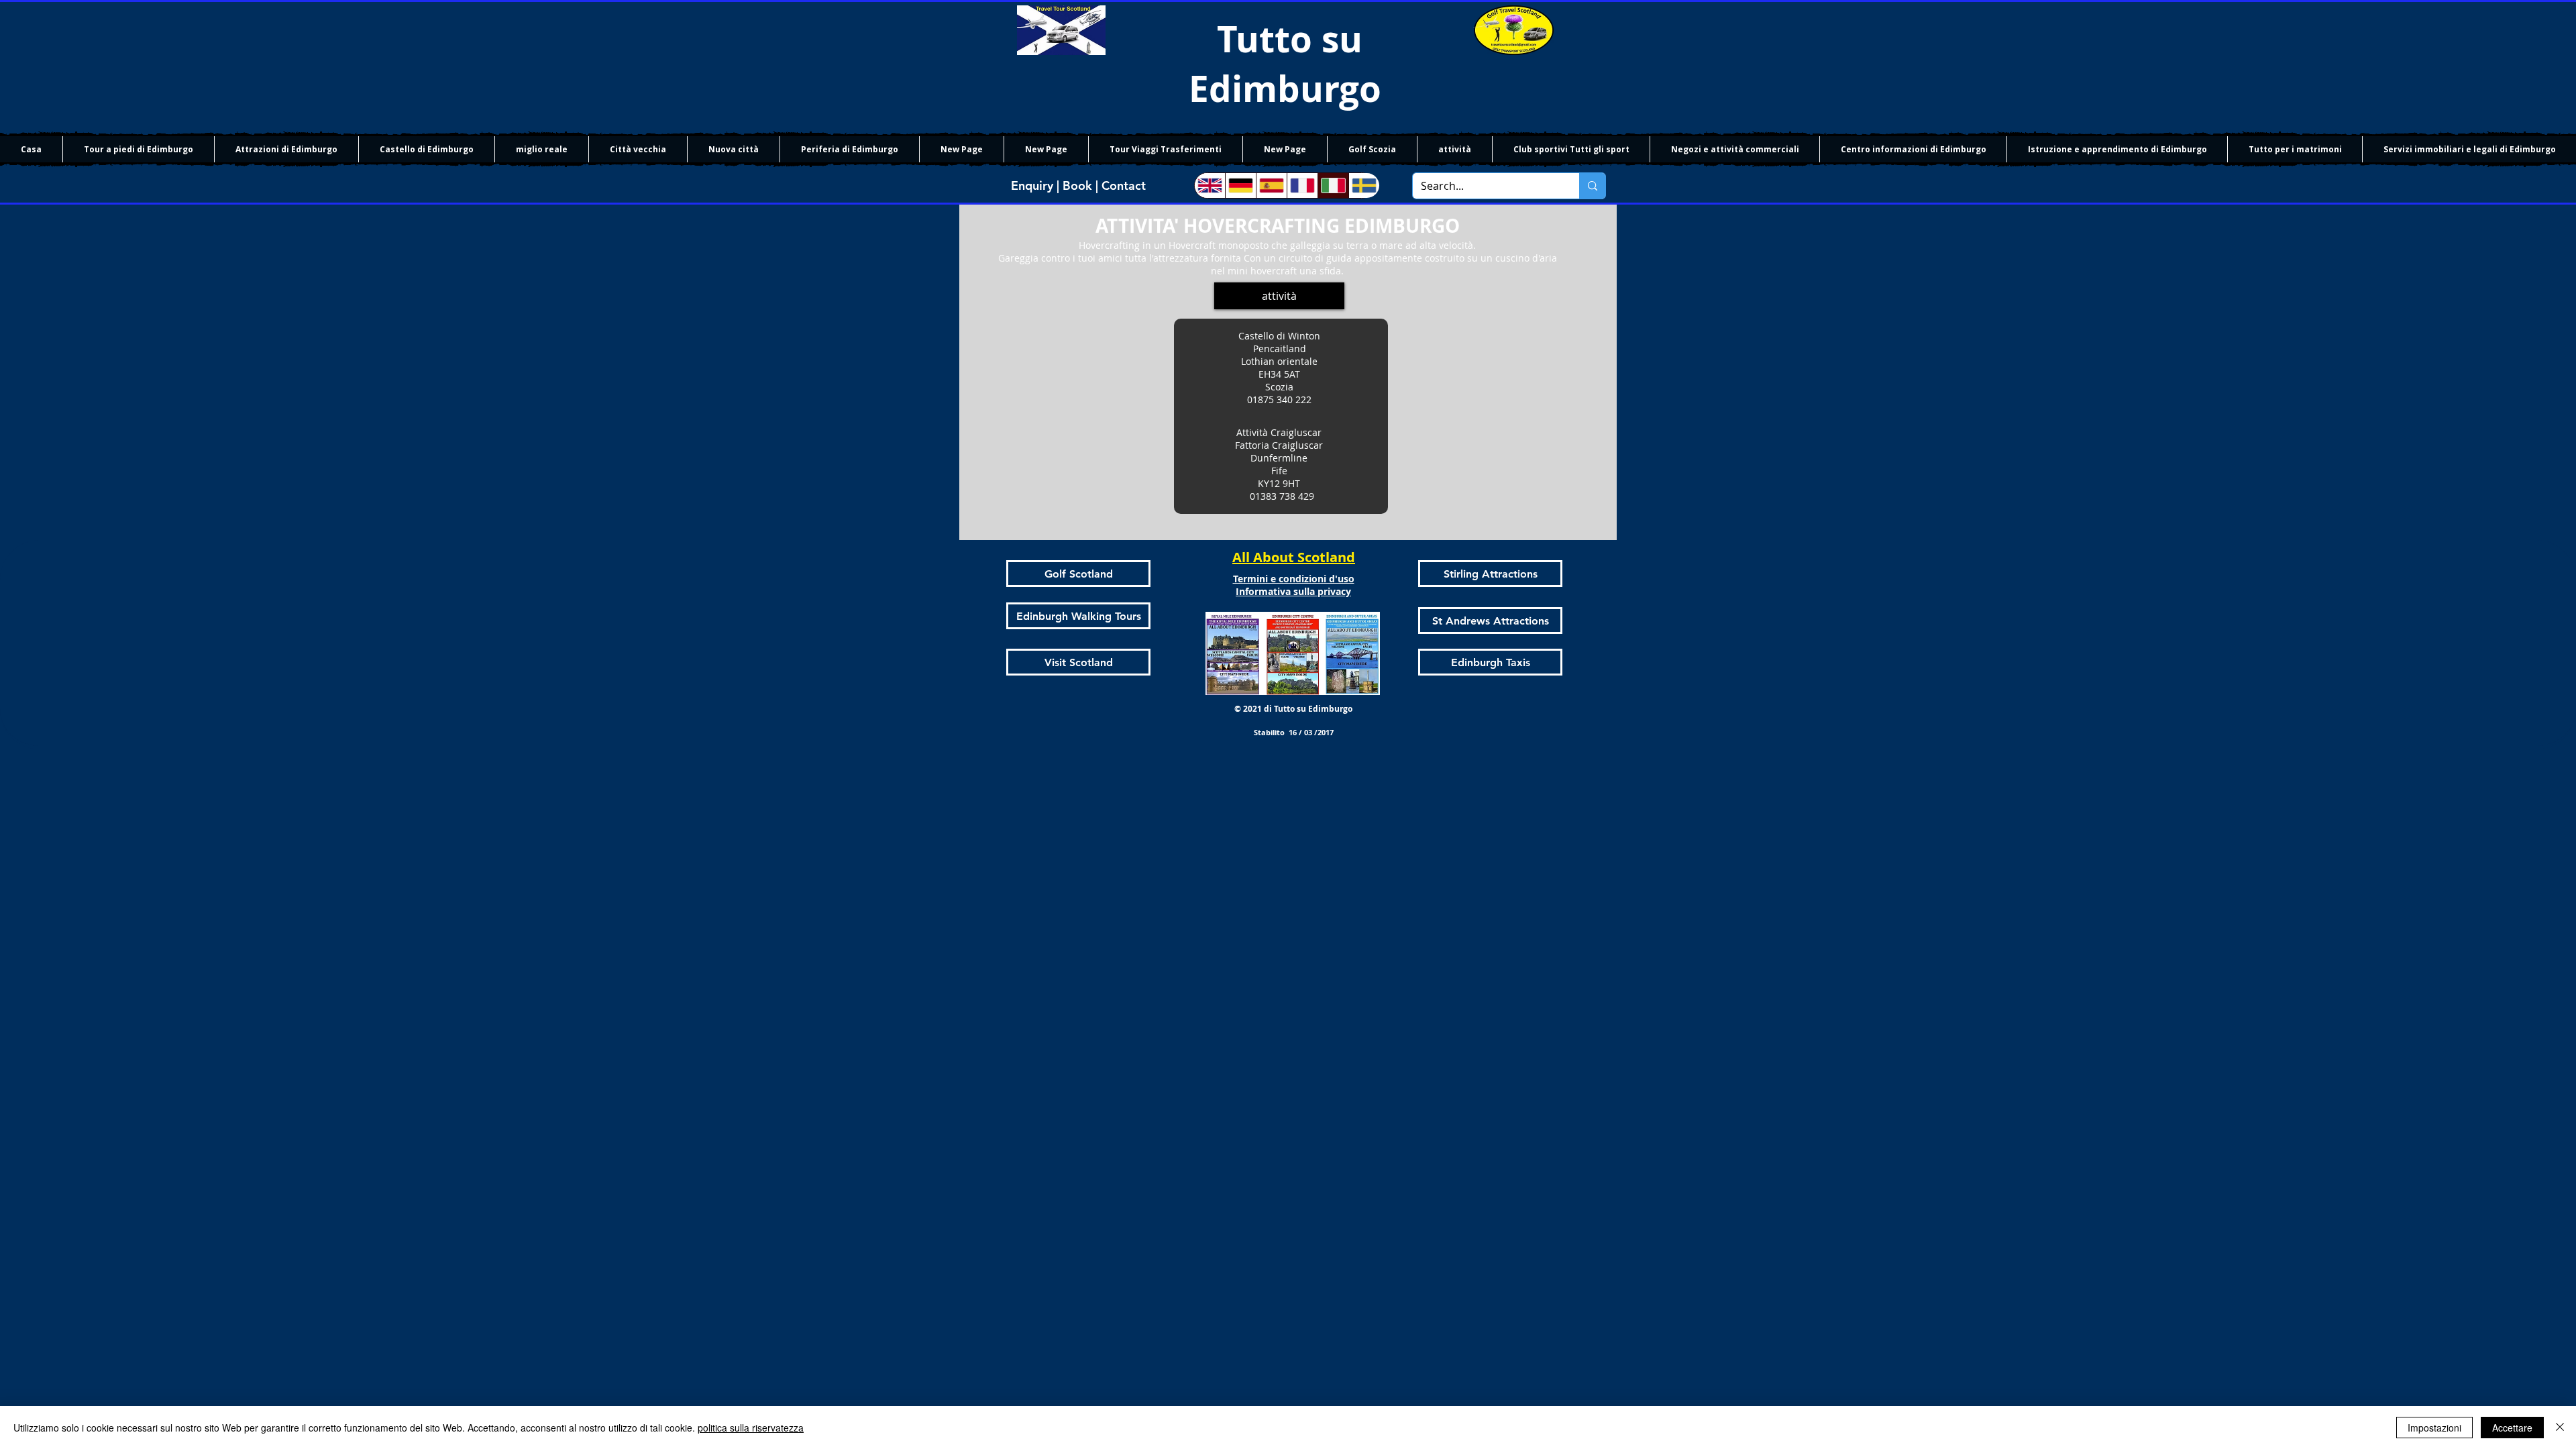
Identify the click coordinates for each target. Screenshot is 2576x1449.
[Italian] (1333, 185)
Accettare (2512, 1428)
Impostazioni (2434, 1428)
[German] (1240, 185)
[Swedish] (1364, 185)
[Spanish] (1271, 185)
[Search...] (1592, 186)
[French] (1302, 185)
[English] (1210, 185)
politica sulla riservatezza (751, 1428)
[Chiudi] (2560, 1428)
